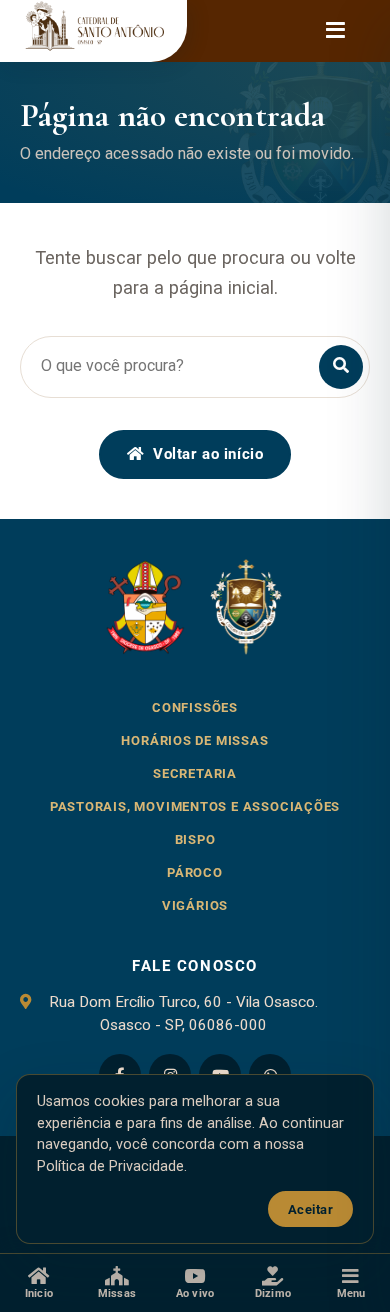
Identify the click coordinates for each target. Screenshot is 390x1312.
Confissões (195, 707)
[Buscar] (341, 367)
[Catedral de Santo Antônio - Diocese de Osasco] (93, 31)
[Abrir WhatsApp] (340, 1189)
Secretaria (195, 773)
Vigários (195, 905)
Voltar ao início (208, 454)
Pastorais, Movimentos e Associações (195, 806)
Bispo (195, 839)
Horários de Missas (194, 740)
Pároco (195, 872)
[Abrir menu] (335, 31)
